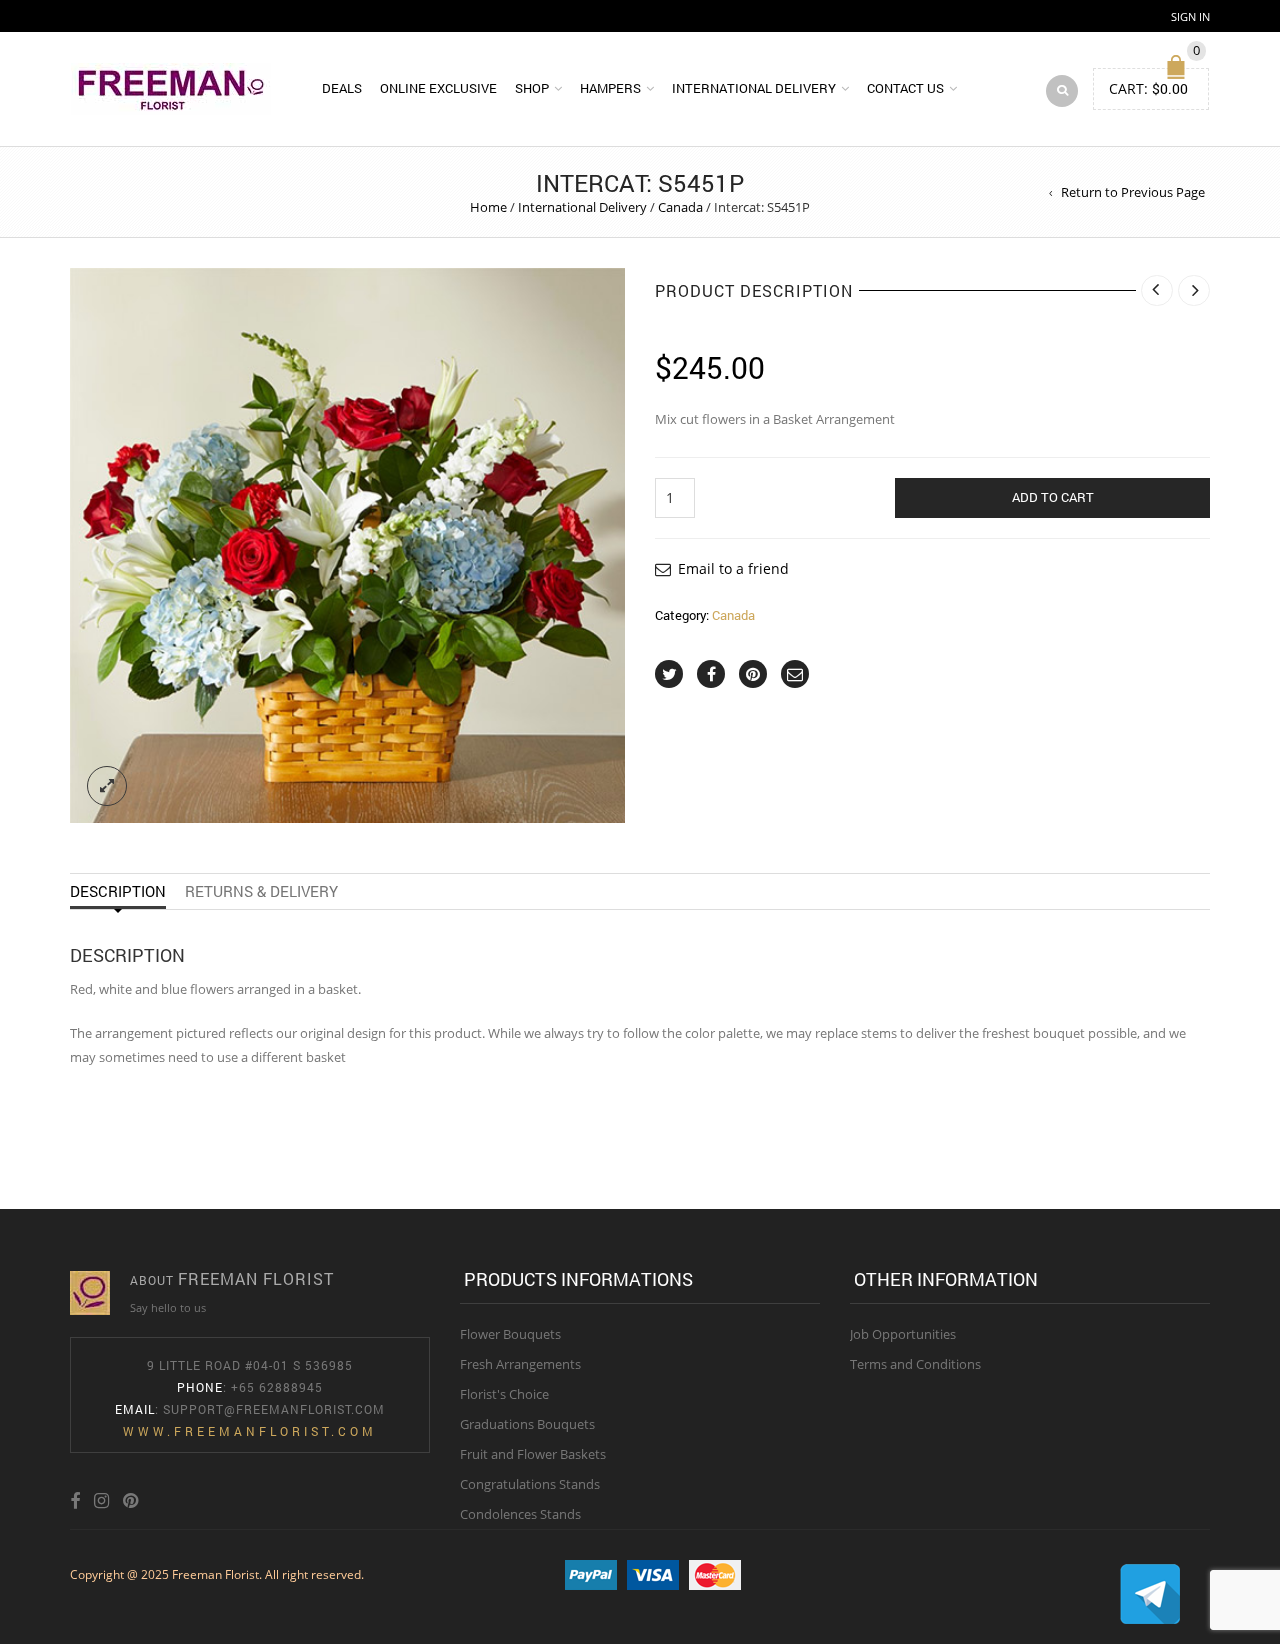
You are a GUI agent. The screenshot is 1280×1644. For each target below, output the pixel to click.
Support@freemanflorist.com (274, 1409)
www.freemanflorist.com (250, 1431)
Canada (680, 207)
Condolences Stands (520, 1514)
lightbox (107, 786)
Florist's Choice (504, 1394)
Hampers (610, 88)
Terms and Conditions (915, 1364)
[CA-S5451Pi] (347, 545)
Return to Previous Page (1133, 192)
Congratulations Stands (530, 1484)
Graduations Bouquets (527, 1424)
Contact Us (905, 88)
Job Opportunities (903, 1334)
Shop (532, 88)
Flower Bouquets (510, 1334)
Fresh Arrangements (520, 1364)
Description (118, 891)
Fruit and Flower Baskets (533, 1454)
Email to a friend (733, 568)
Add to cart (1053, 497)
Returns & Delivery (261, 891)
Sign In (1190, 16)
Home (488, 207)
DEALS (342, 88)
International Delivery (754, 88)
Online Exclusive (438, 88)
